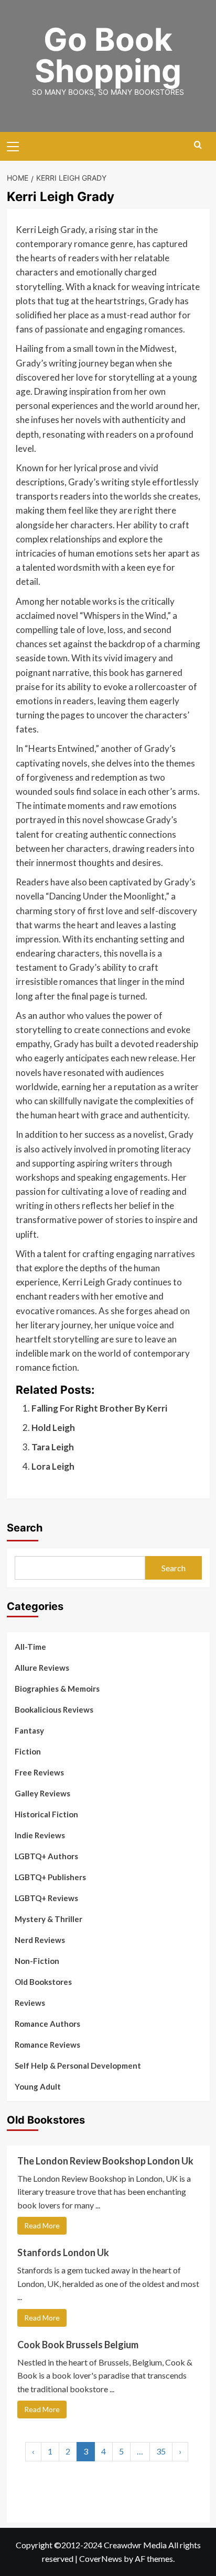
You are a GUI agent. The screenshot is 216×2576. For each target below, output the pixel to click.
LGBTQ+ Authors (46, 1856)
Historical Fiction (46, 1814)
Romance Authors (47, 2024)
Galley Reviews (42, 1793)
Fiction (28, 1751)
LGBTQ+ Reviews (46, 1898)
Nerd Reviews (40, 1940)
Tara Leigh (53, 1447)
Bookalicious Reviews (54, 1709)
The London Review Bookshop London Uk (105, 2161)
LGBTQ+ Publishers (50, 1877)
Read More (42, 2225)
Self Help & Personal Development (78, 2066)
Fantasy (29, 1730)
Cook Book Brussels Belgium (78, 2345)
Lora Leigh (53, 1466)
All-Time (30, 1647)
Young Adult (38, 2086)
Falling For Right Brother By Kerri (99, 1408)
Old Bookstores (43, 1982)
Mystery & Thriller (48, 1919)
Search (25, 1528)
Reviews (30, 2003)
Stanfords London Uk (63, 2252)
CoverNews (101, 2558)
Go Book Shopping (108, 55)
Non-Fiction (37, 1961)
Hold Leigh (53, 1428)
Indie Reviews (40, 1835)
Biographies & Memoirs (57, 1689)
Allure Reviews (42, 1668)
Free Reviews (39, 1772)
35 (161, 2451)
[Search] (198, 145)
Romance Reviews (47, 2045)
